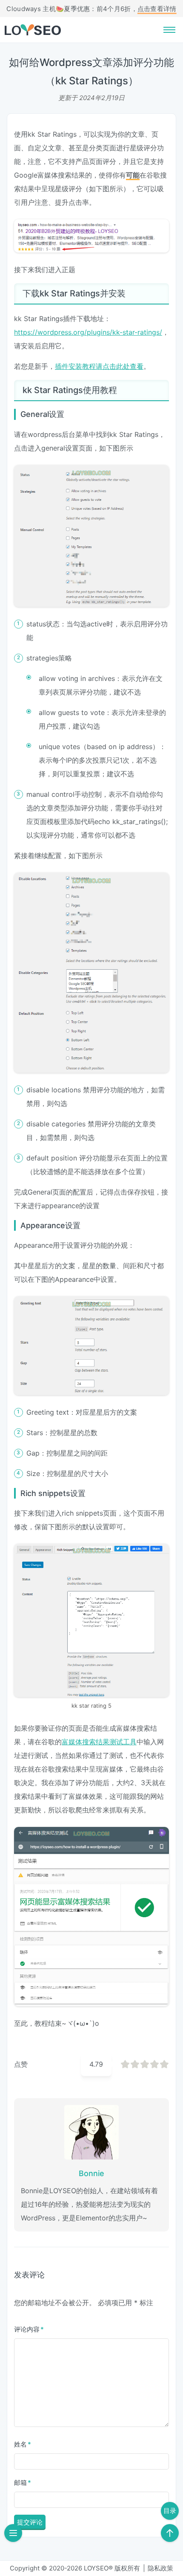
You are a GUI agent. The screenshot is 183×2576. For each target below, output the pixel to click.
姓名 (23, 2444)
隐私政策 (160, 2568)
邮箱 (23, 2483)
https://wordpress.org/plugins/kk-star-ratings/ (88, 332)
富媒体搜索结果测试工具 (99, 1742)
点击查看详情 (157, 9)
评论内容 (29, 2329)
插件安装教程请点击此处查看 (99, 366)
